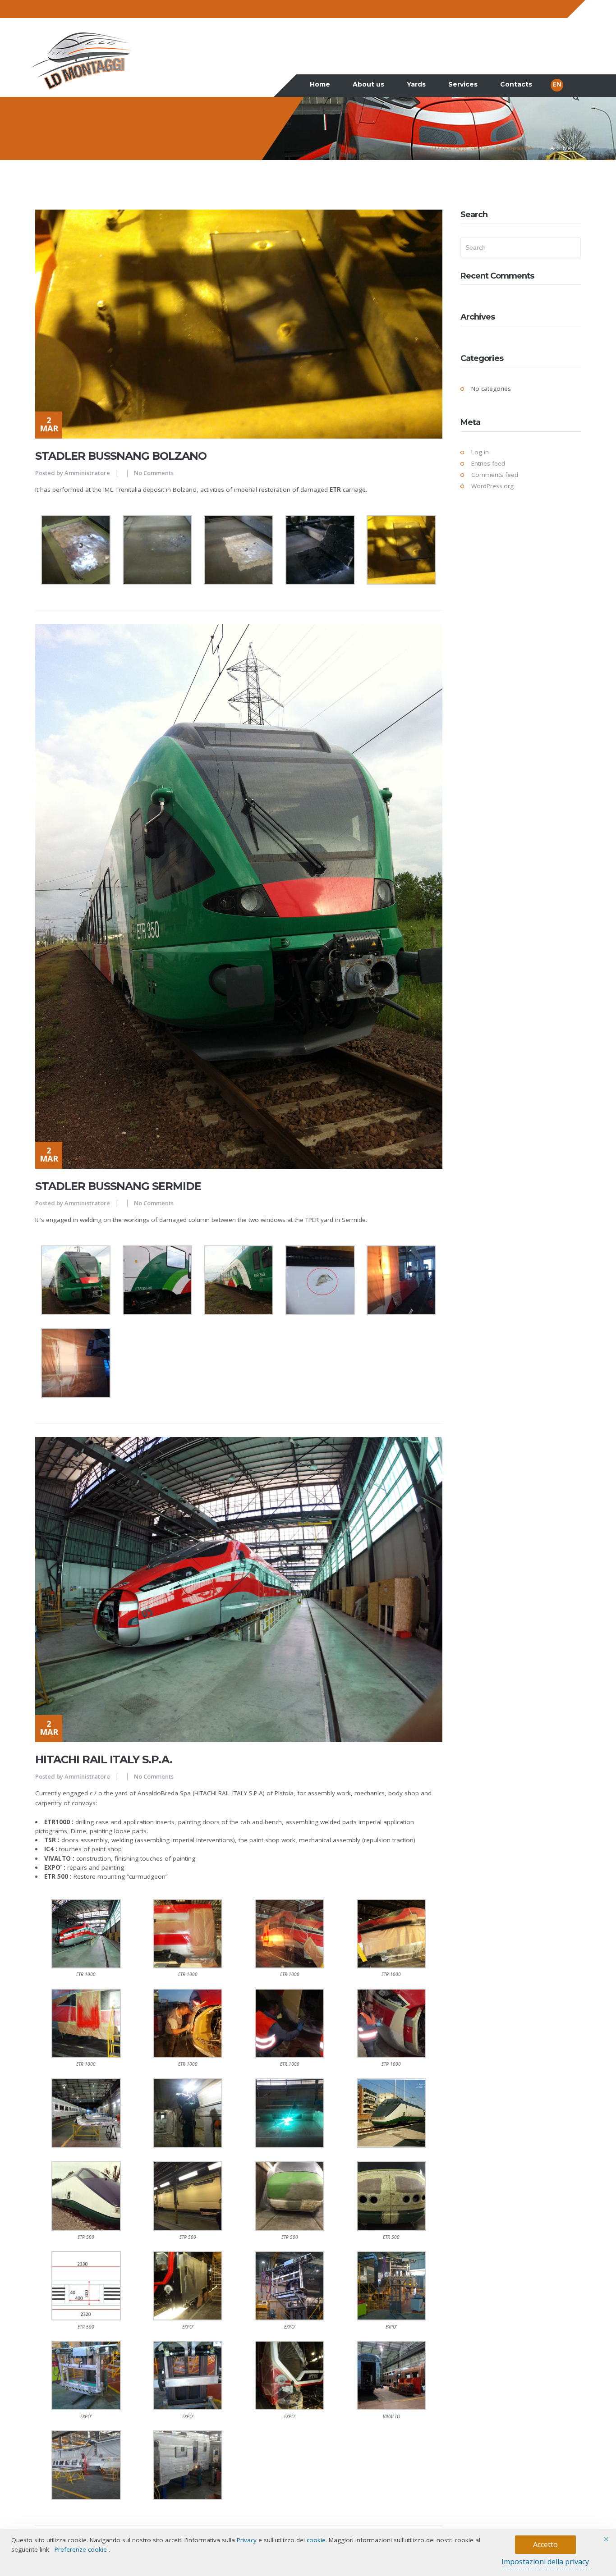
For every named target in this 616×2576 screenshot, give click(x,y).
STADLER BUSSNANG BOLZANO (121, 456)
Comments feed (495, 475)
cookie (316, 2540)
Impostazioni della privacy (545, 2562)
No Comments (154, 473)
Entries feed (488, 463)
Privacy (247, 2540)
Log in (480, 452)
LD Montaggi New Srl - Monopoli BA (482, 148)
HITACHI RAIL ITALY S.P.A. (104, 1759)
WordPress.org (492, 486)
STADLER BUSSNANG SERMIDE (118, 1186)
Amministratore (87, 473)
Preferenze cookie (81, 2549)
